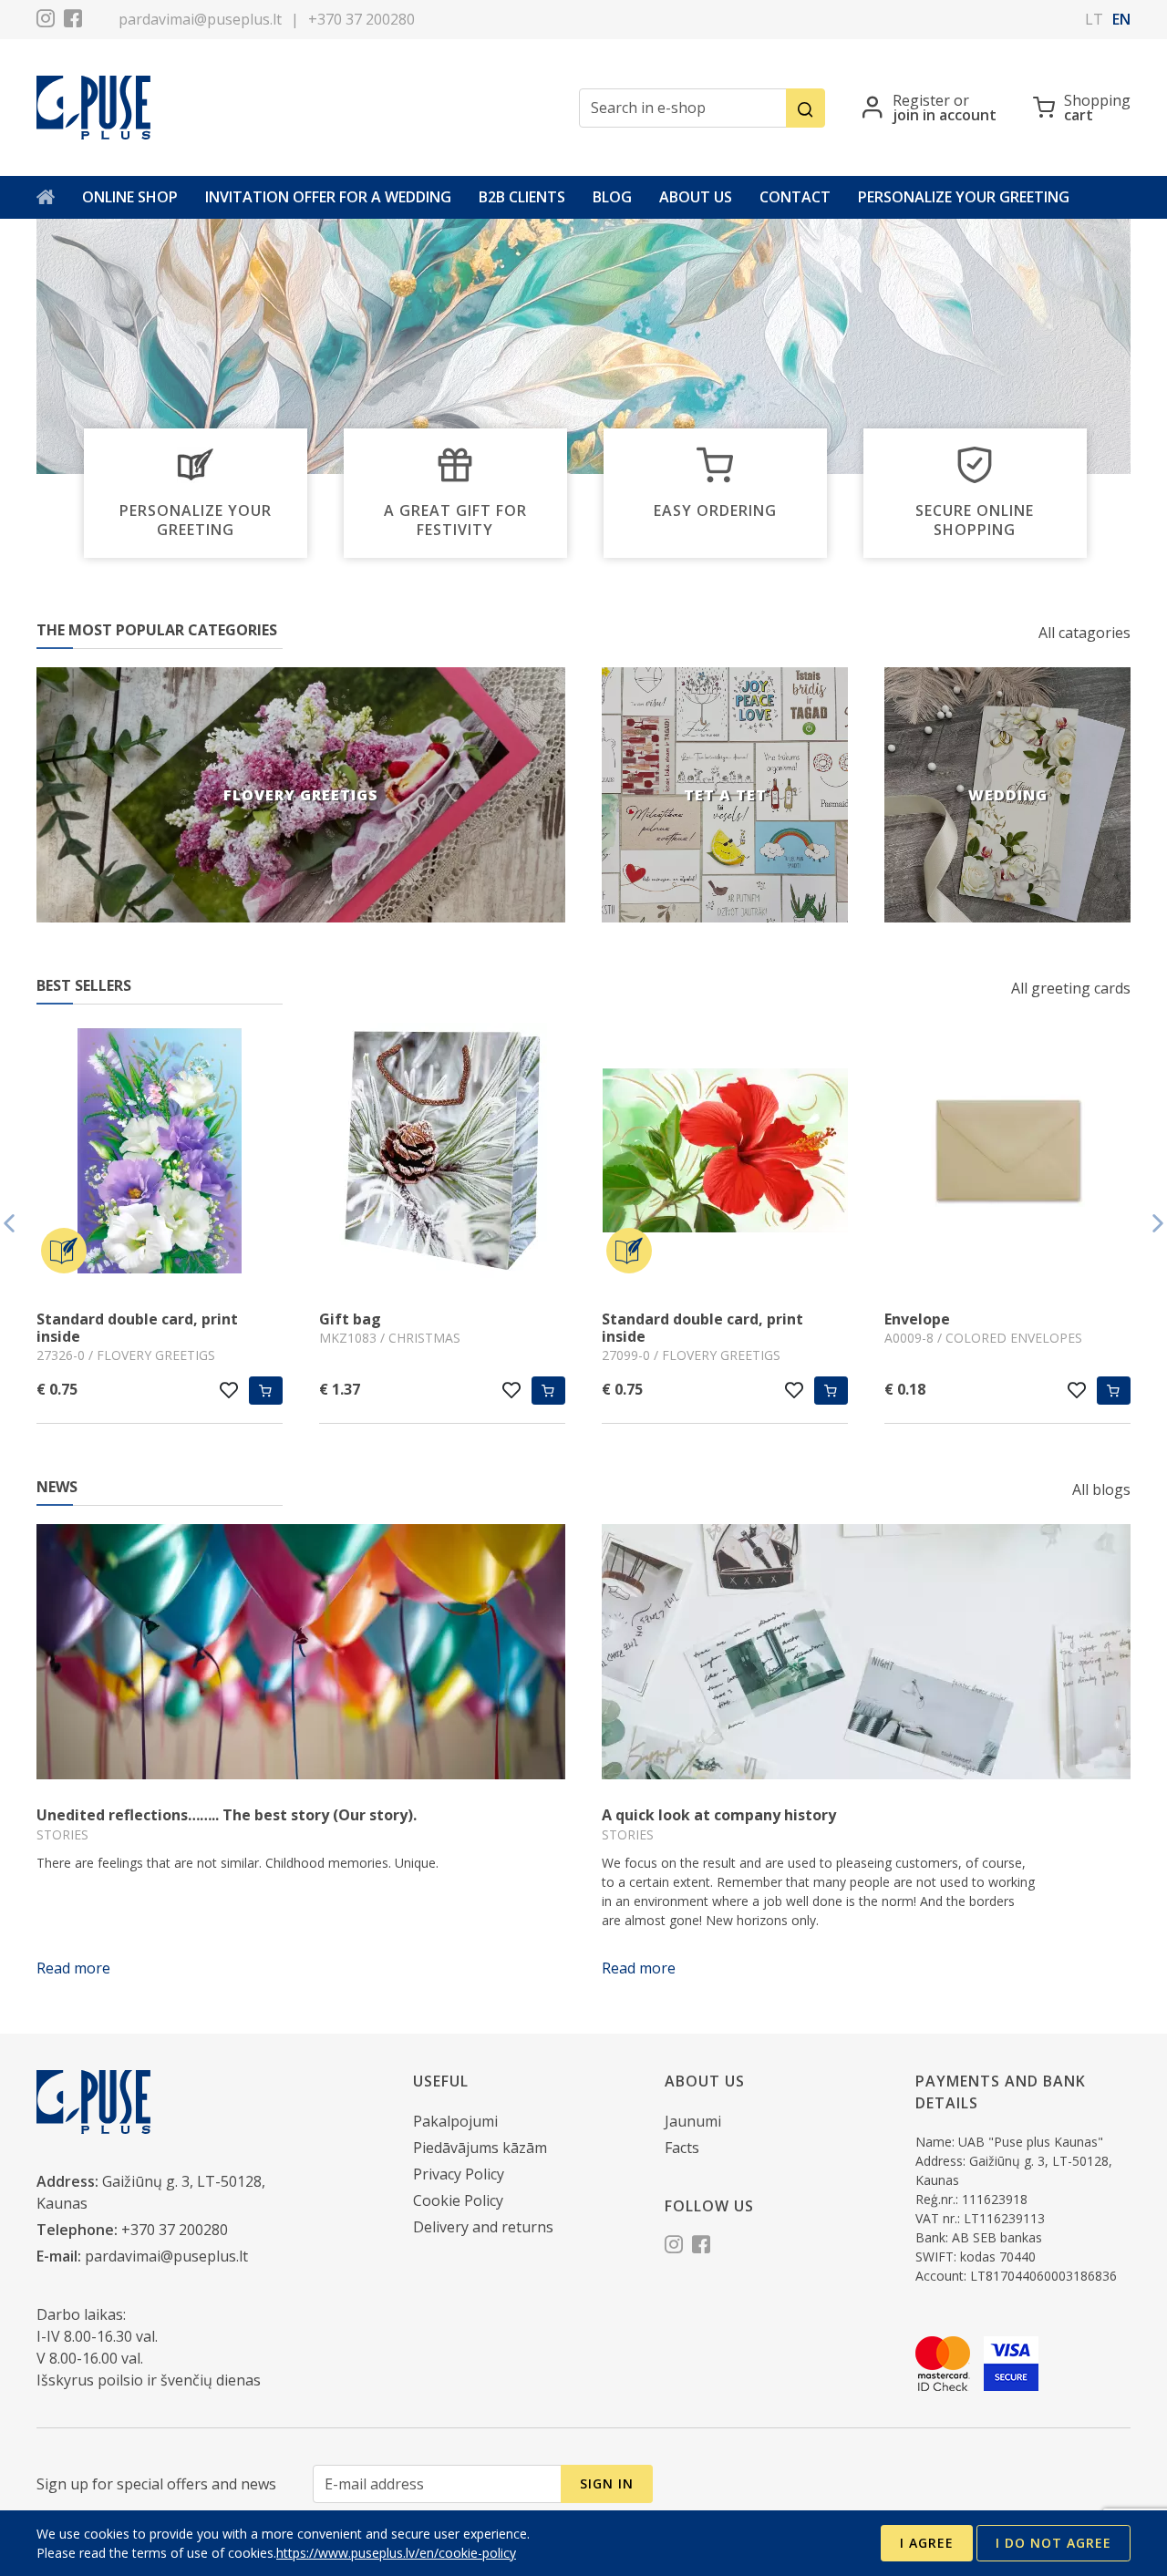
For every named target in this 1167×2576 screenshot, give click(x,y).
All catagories (1084, 633)
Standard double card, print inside (137, 1328)
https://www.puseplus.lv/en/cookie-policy (396, 2553)
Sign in (607, 2483)
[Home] (46, 197)
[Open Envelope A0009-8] (1007, 1153)
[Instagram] (46, 21)
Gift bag (350, 1319)
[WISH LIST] (229, 1390)
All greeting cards (1071, 988)
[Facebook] (73, 21)
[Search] (806, 108)
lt (1094, 19)
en (1121, 19)
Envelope (917, 1319)
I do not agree (1053, 2543)
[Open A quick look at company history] (866, 1652)
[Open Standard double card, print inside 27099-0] (725, 1153)
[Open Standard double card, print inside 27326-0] (160, 1153)
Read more (73, 1968)
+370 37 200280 (361, 19)
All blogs (1101, 1489)
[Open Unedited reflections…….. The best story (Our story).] (301, 1652)
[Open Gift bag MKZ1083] (442, 1153)
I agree (927, 2543)
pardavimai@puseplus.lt (200, 19)
